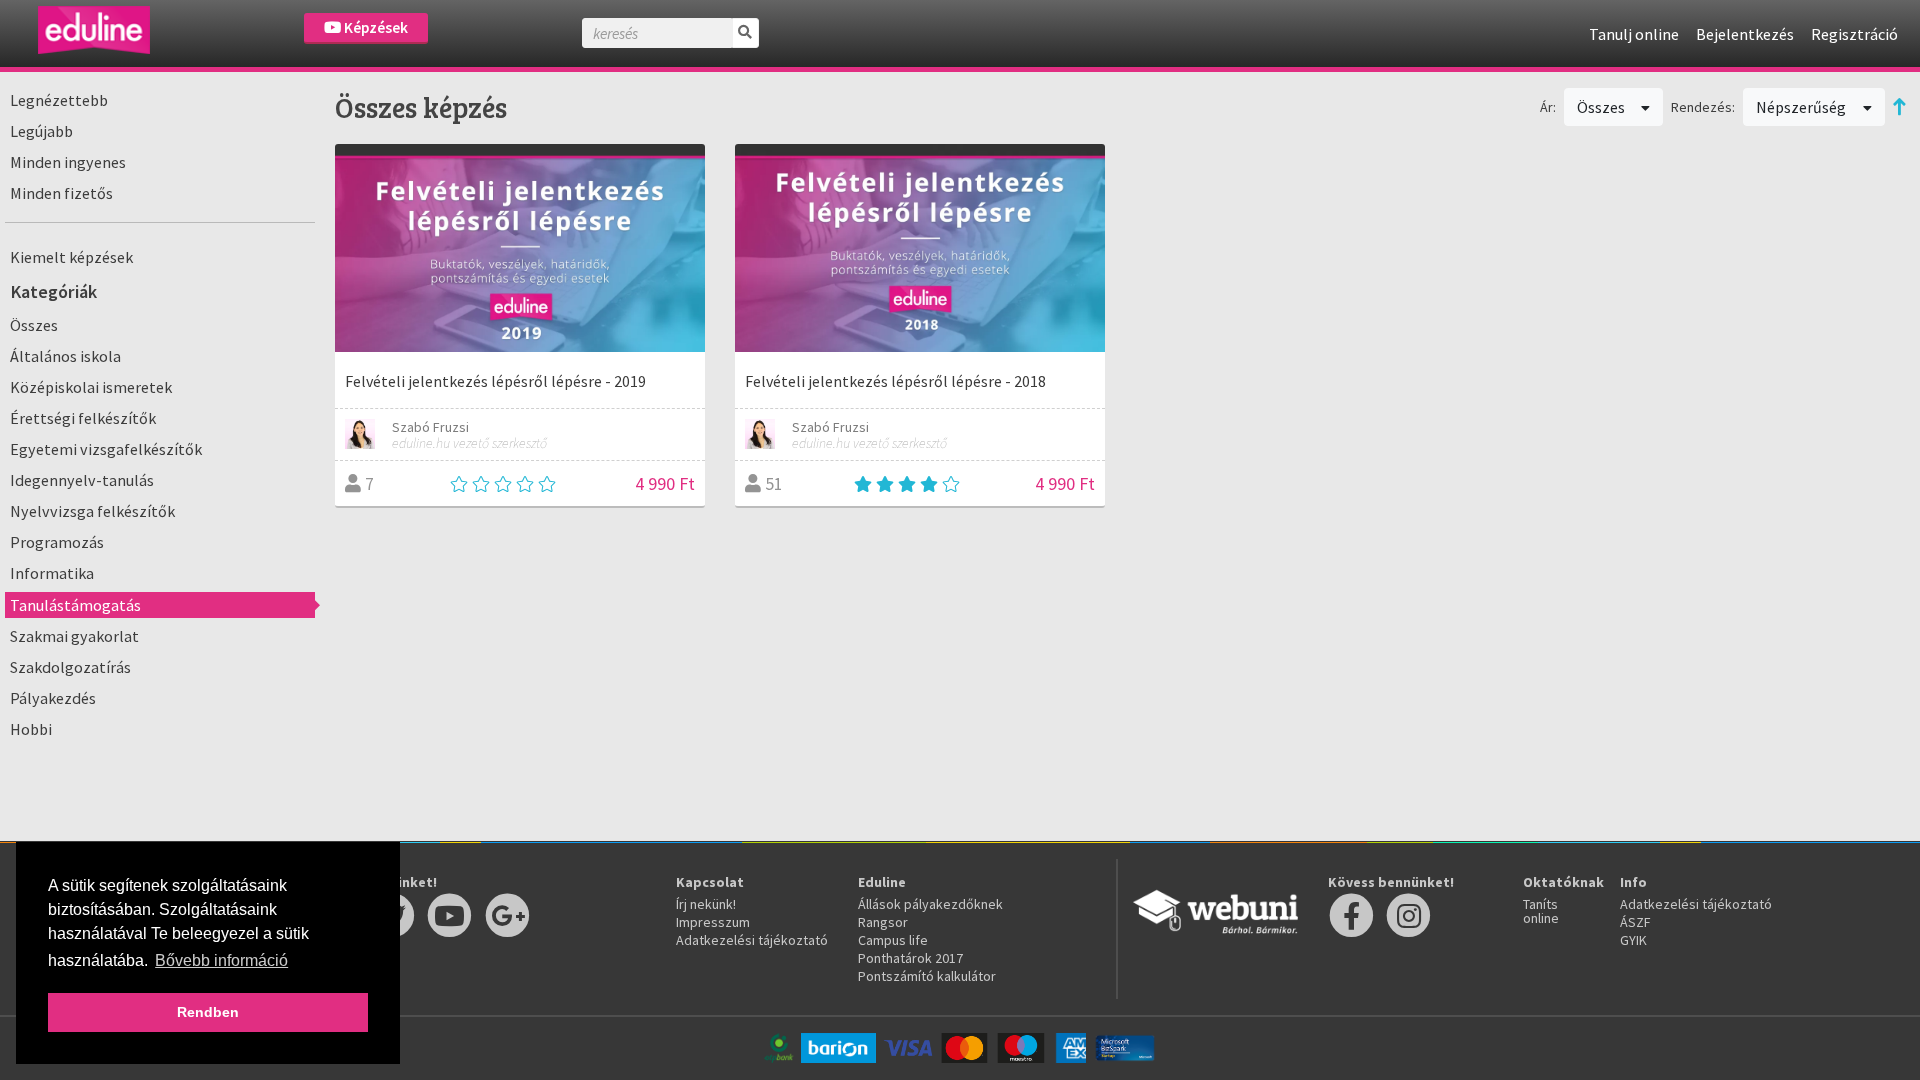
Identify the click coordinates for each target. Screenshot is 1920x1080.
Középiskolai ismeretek (91, 387)
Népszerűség (1802, 107)
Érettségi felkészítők (83, 418)
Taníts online (1541, 911)
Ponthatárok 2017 (910, 958)
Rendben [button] (208, 1012)
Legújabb (41, 131)
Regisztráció (1854, 34)
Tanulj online (1634, 34)
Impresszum (713, 922)
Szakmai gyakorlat (74, 636)
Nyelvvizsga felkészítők (92, 511)
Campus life (893, 940)
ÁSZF (1635, 922)
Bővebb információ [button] (221, 960)
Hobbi (31, 729)
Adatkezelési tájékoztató (752, 940)
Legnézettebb (59, 100)
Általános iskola (65, 356)
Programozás (57, 542)
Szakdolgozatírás (70, 667)
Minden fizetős (61, 193)
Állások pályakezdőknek (930, 904)
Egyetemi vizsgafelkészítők (106, 449)
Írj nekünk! (706, 904)
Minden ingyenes (68, 162)
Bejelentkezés (1745, 34)
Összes (34, 325)
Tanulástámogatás (75, 605)
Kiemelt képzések (71, 257)
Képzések (374, 27)
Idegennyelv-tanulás (82, 480)
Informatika (52, 573)
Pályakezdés (53, 698)
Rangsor (883, 922)
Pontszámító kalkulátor (927, 976)
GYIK (1633, 940)
